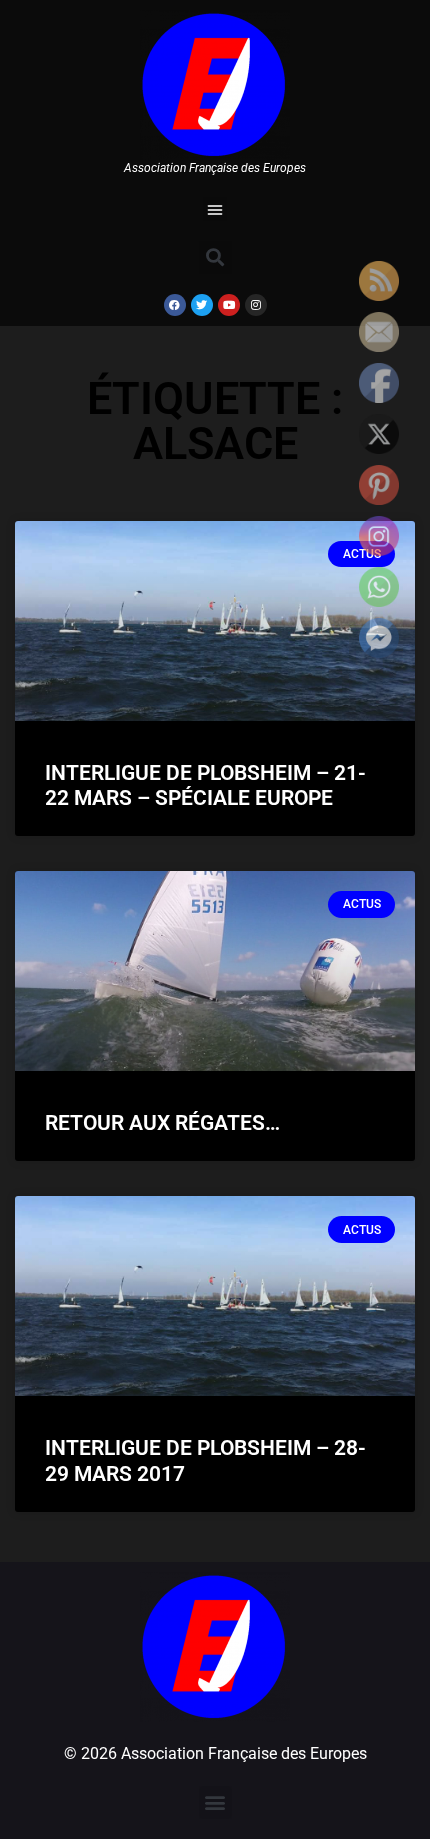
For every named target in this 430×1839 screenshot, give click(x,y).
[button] (215, 209)
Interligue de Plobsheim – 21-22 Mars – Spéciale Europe (205, 785)
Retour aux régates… (162, 1123)
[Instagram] (256, 305)
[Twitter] (202, 305)
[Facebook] (175, 305)
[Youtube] (229, 305)
